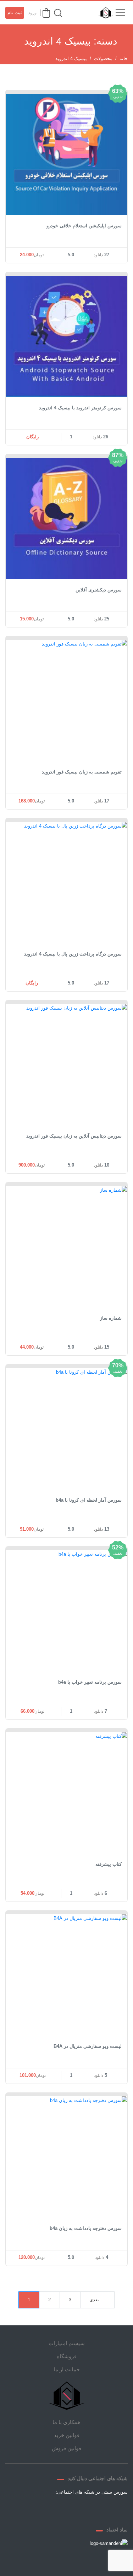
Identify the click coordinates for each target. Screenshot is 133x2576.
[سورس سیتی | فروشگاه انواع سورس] (104, 13)
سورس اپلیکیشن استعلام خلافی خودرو (84, 226)
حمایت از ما (67, 2369)
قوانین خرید (67, 2435)
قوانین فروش (66, 2448)
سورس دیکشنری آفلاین (99, 590)
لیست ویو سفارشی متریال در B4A (88, 2046)
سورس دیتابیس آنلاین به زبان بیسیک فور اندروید (74, 1136)
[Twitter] (92, 2508)
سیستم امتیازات (67, 2343)
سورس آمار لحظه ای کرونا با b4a (89, 1500)
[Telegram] (75, 2508)
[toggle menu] (120, 13)
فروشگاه (67, 2356)
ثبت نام (15, 13)
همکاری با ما (66, 2422)
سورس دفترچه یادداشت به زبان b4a (86, 2228)
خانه (124, 59)
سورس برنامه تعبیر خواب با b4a (90, 1682)
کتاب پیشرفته (109, 1864)
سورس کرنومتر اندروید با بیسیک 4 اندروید (80, 408)
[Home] (67, 2396)
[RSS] (41, 2508)
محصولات (103, 59)
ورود (32, 13)
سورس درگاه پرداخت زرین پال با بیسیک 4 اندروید (73, 954)
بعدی (94, 2300)
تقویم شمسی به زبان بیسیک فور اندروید (82, 772)
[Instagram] (58, 2508)
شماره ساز (111, 1318)
